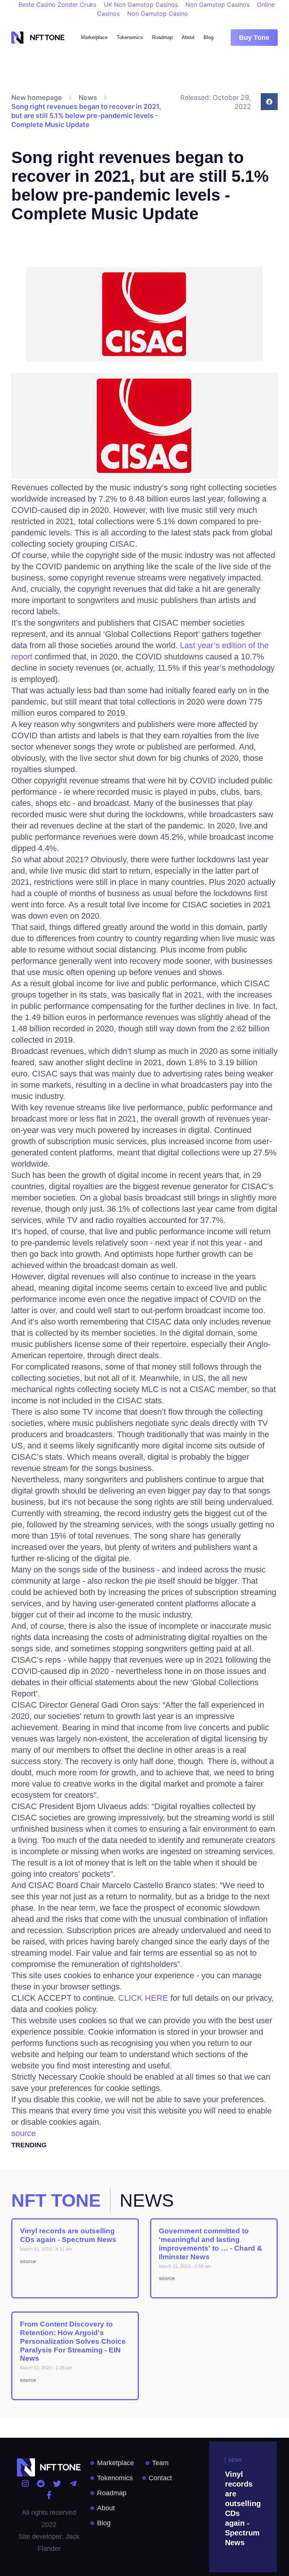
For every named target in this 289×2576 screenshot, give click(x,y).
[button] (254, 38)
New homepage (37, 98)
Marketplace (94, 37)
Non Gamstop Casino (158, 14)
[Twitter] (57, 2484)
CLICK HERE (143, 1998)
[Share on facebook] (269, 102)
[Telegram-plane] (73, 2484)
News (88, 98)
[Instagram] (25, 2484)
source (24, 2133)
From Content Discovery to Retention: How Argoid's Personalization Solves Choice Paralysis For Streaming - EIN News (73, 2341)
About (188, 37)
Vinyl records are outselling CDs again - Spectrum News (68, 2235)
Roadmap (162, 37)
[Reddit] (41, 2484)
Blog (208, 37)
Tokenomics (130, 37)
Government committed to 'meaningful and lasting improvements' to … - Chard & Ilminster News (211, 2244)
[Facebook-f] (49, 2495)
